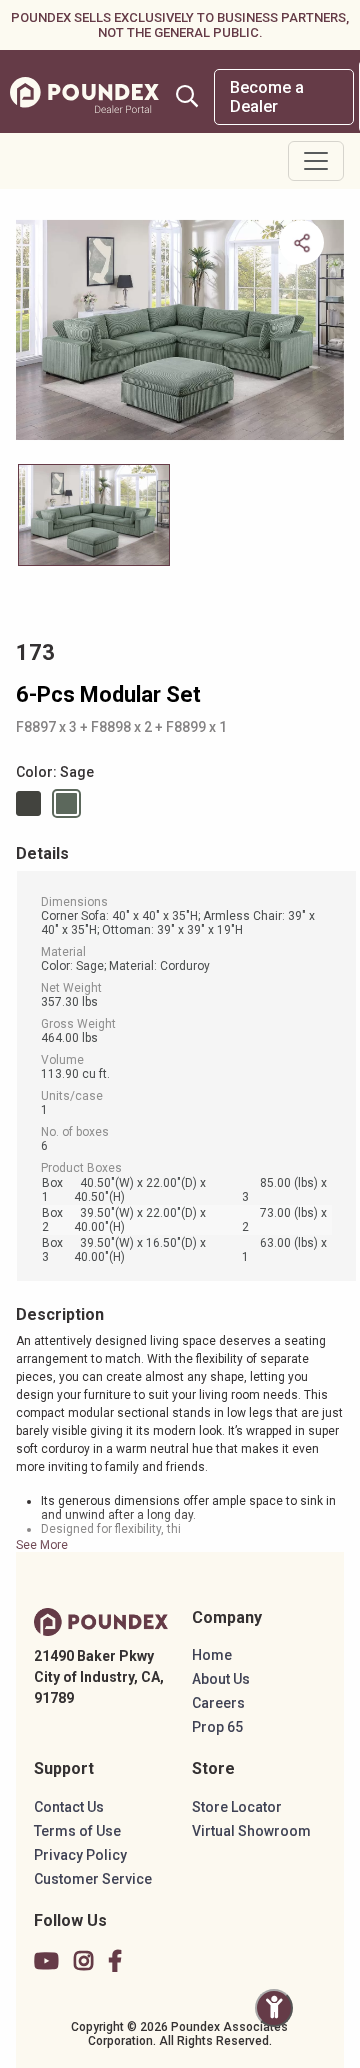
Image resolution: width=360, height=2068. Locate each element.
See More (42, 1545)
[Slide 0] (94, 515)
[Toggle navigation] (316, 161)
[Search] (187, 96)
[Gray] (32, 803)
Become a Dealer (267, 97)
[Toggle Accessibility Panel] (274, 2008)
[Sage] (70, 803)
